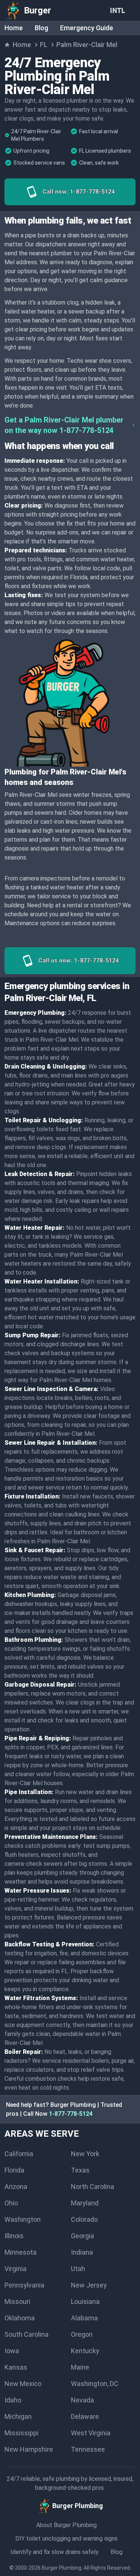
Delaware (85, 2416)
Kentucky (85, 2351)
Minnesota (21, 2252)
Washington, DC (95, 2384)
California (19, 2154)
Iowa (12, 2351)
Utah (78, 2269)
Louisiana (85, 2301)
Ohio (11, 2203)
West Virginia (91, 2433)
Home (14, 28)
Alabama (84, 2318)
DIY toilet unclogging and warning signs (66, 2538)
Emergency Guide (87, 28)
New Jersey (89, 2285)
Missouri (17, 2301)
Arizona (16, 2187)
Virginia (15, 2269)
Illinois (14, 2236)
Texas (80, 2170)
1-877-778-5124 (71, 2114)
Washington (23, 2219)
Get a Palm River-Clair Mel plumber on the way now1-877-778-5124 (64, 425)
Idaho (13, 2400)
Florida (14, 2170)
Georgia (83, 2236)
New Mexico (23, 2384)
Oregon (82, 2334)
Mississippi (21, 2433)
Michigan (18, 2416)
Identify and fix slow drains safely (55, 2552)
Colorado (84, 2219)
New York (85, 2154)
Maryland (85, 2203)
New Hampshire (29, 2449)
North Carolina (93, 2187)
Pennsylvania (24, 2285)
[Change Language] (119, 10)
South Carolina (27, 2334)
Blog (41, 28)
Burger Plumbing (62, 2568)
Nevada (83, 2400)
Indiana (82, 2252)
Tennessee (88, 2449)
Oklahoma (20, 2318)
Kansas (16, 2367)
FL (44, 45)
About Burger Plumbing (66, 2525)
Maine (80, 2367)
